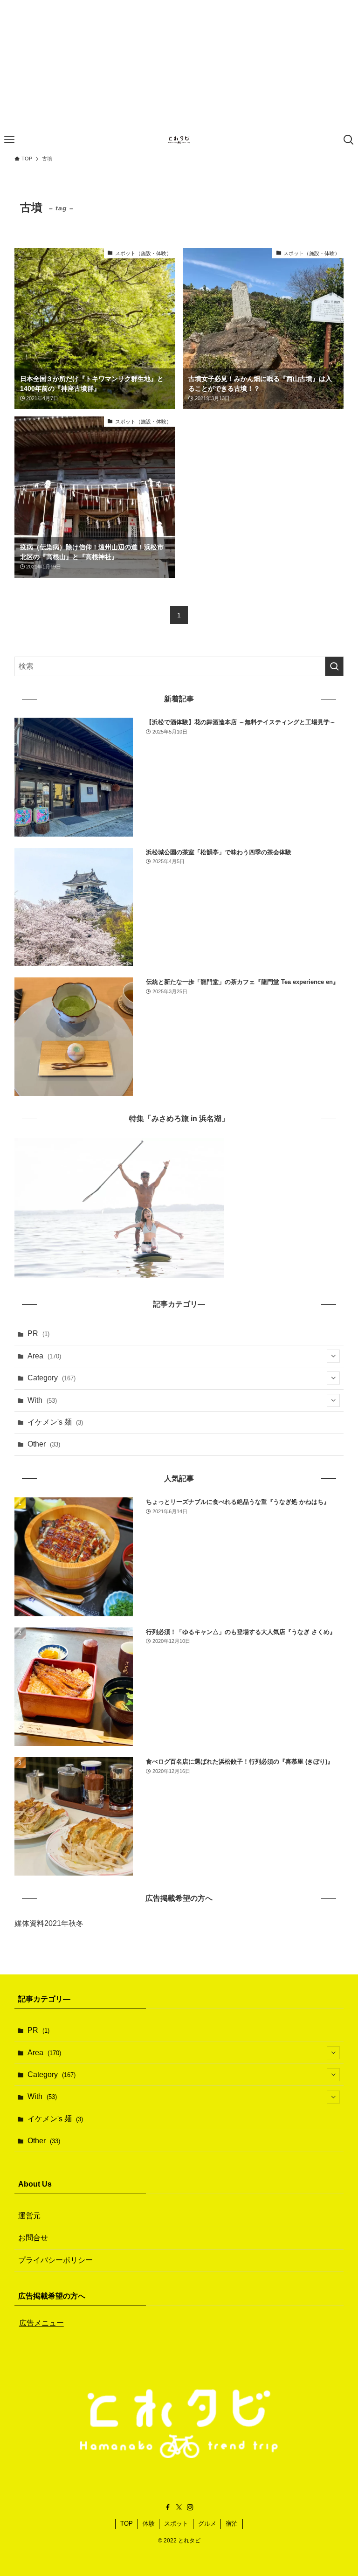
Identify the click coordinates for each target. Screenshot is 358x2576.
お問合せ (33, 2238)
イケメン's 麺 (55, 1422)
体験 (149, 2524)
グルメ (207, 2524)
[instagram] (190, 2507)
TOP (127, 2524)
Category (52, 1378)
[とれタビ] (179, 140)
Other (44, 1444)
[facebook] (168, 2507)
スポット (176, 2524)
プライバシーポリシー (55, 2260)
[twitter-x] (179, 2507)
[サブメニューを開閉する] (333, 1356)
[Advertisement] (179, 65)
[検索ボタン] (349, 140)
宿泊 (232, 2524)
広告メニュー (41, 2323)
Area (44, 1356)
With (42, 1400)
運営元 (29, 2216)
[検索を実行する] (334, 666)
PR (38, 1333)
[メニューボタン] (9, 140)
